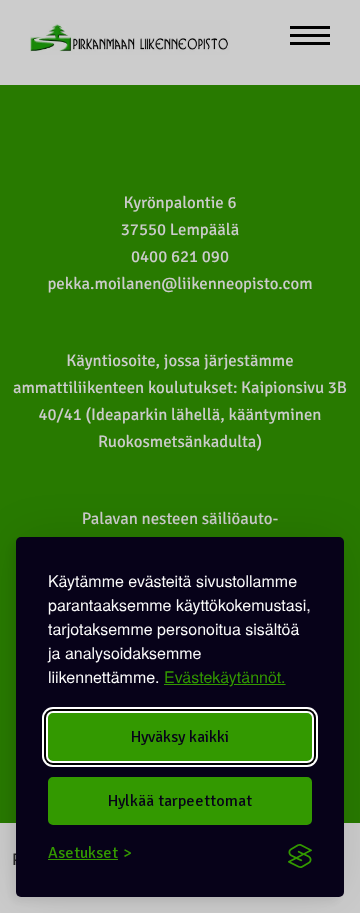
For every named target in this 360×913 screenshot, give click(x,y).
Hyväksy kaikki (180, 737)
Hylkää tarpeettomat (180, 801)
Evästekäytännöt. (225, 676)
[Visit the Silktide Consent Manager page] (300, 853)
